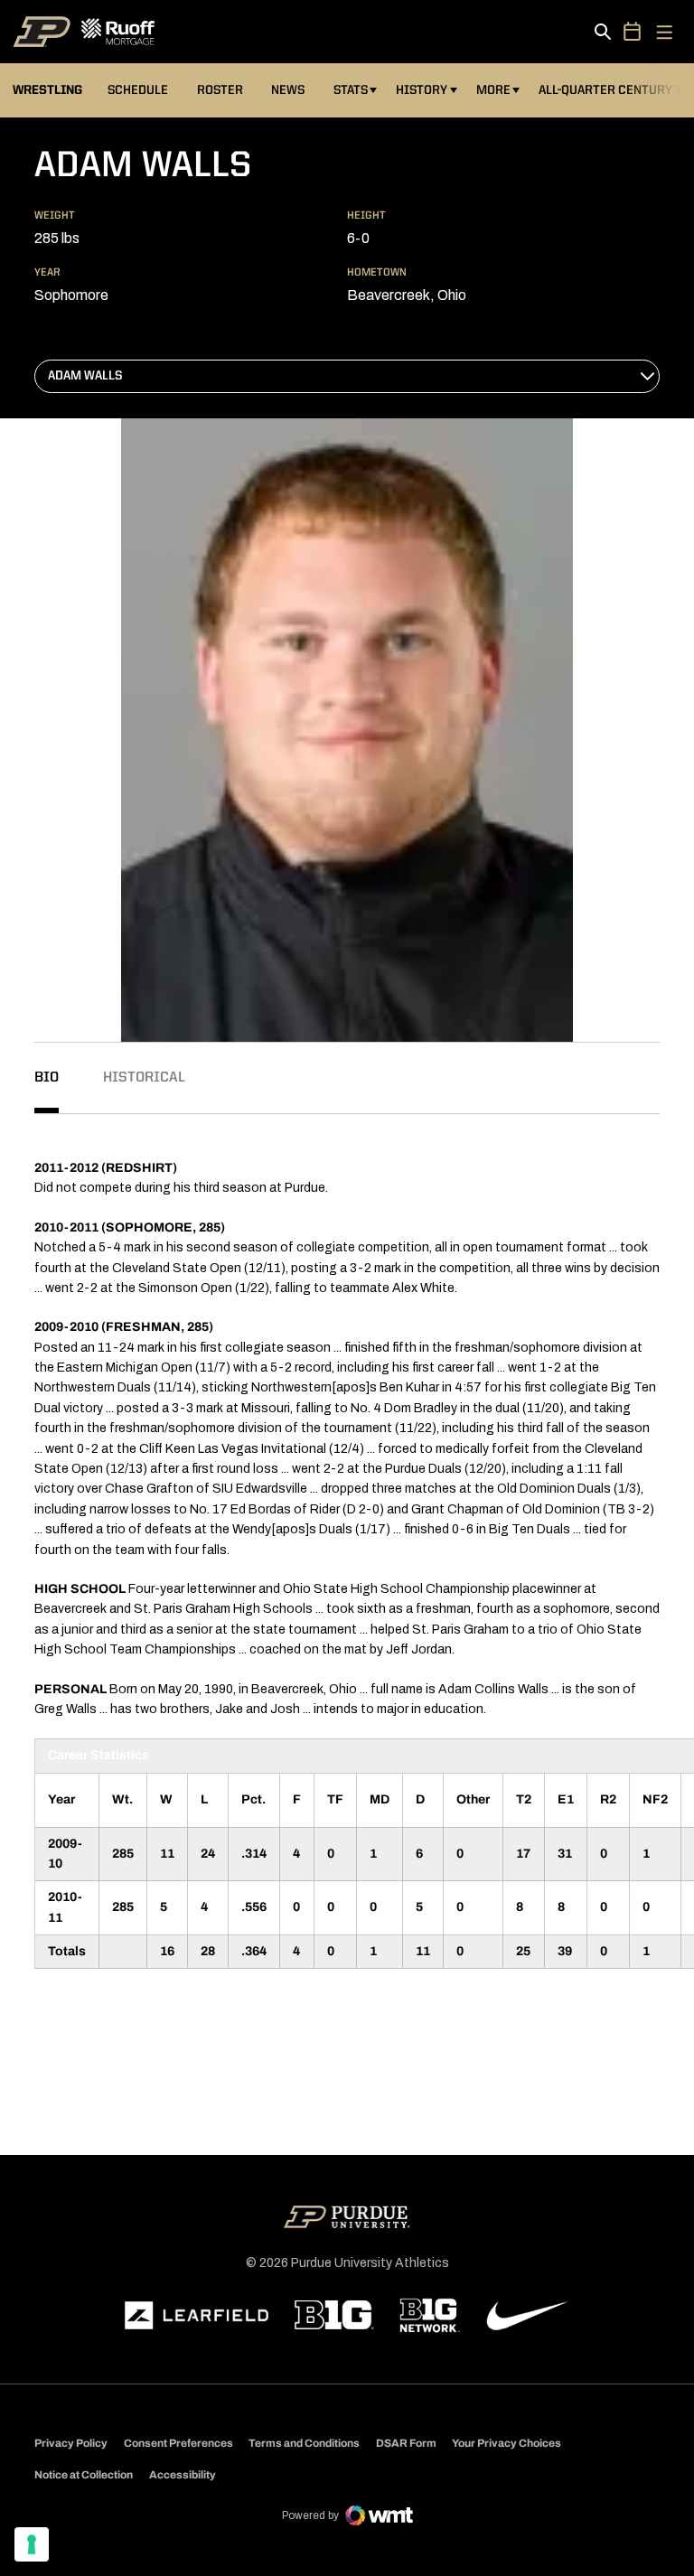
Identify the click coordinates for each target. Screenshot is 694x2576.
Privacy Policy (71, 2443)
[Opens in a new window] (197, 2316)
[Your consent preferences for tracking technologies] (32, 2544)
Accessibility (183, 2474)
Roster (220, 90)
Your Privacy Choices (506, 2443)
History (422, 90)
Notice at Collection (84, 2475)
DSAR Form (406, 2443)
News (288, 90)
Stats (355, 90)
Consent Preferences (178, 2443)
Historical (144, 1078)
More (493, 90)
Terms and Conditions (304, 2443)
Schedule (138, 90)
